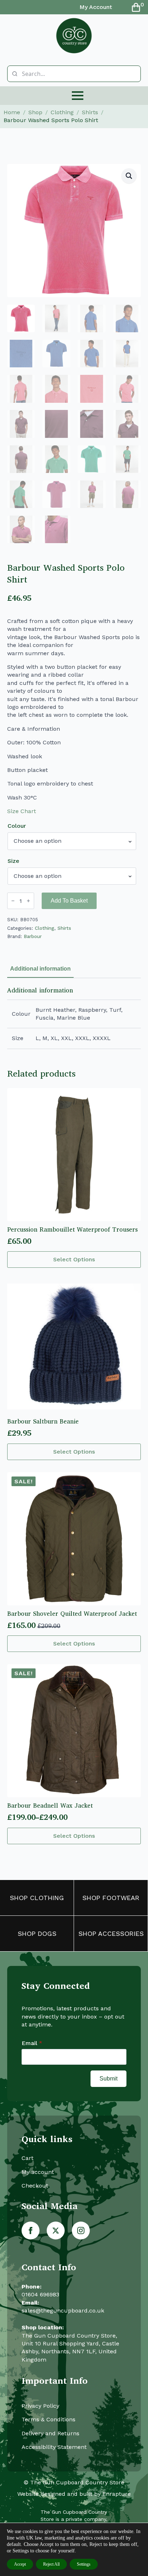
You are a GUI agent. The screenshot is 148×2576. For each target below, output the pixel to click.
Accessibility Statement (54, 2447)
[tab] (40, 969)
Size (13, 861)
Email (32, 2043)
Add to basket (69, 901)
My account (38, 2172)
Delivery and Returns (50, 2433)
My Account (96, 7)
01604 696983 (40, 2294)
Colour (17, 826)
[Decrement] (13, 901)
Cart (27, 2158)
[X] (56, 2231)
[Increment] (28, 901)
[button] (129, 176)
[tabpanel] (74, 1018)
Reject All (51, 2564)
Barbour (33, 936)
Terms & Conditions (48, 2419)
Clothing (62, 112)
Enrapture (117, 2494)
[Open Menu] (78, 96)
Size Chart (22, 811)
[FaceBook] (31, 2231)
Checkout (35, 2186)
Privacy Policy (40, 2406)
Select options (74, 1259)
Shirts (90, 112)
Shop (35, 112)
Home (12, 112)
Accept (20, 2564)
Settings (84, 2564)
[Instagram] (81, 2231)
